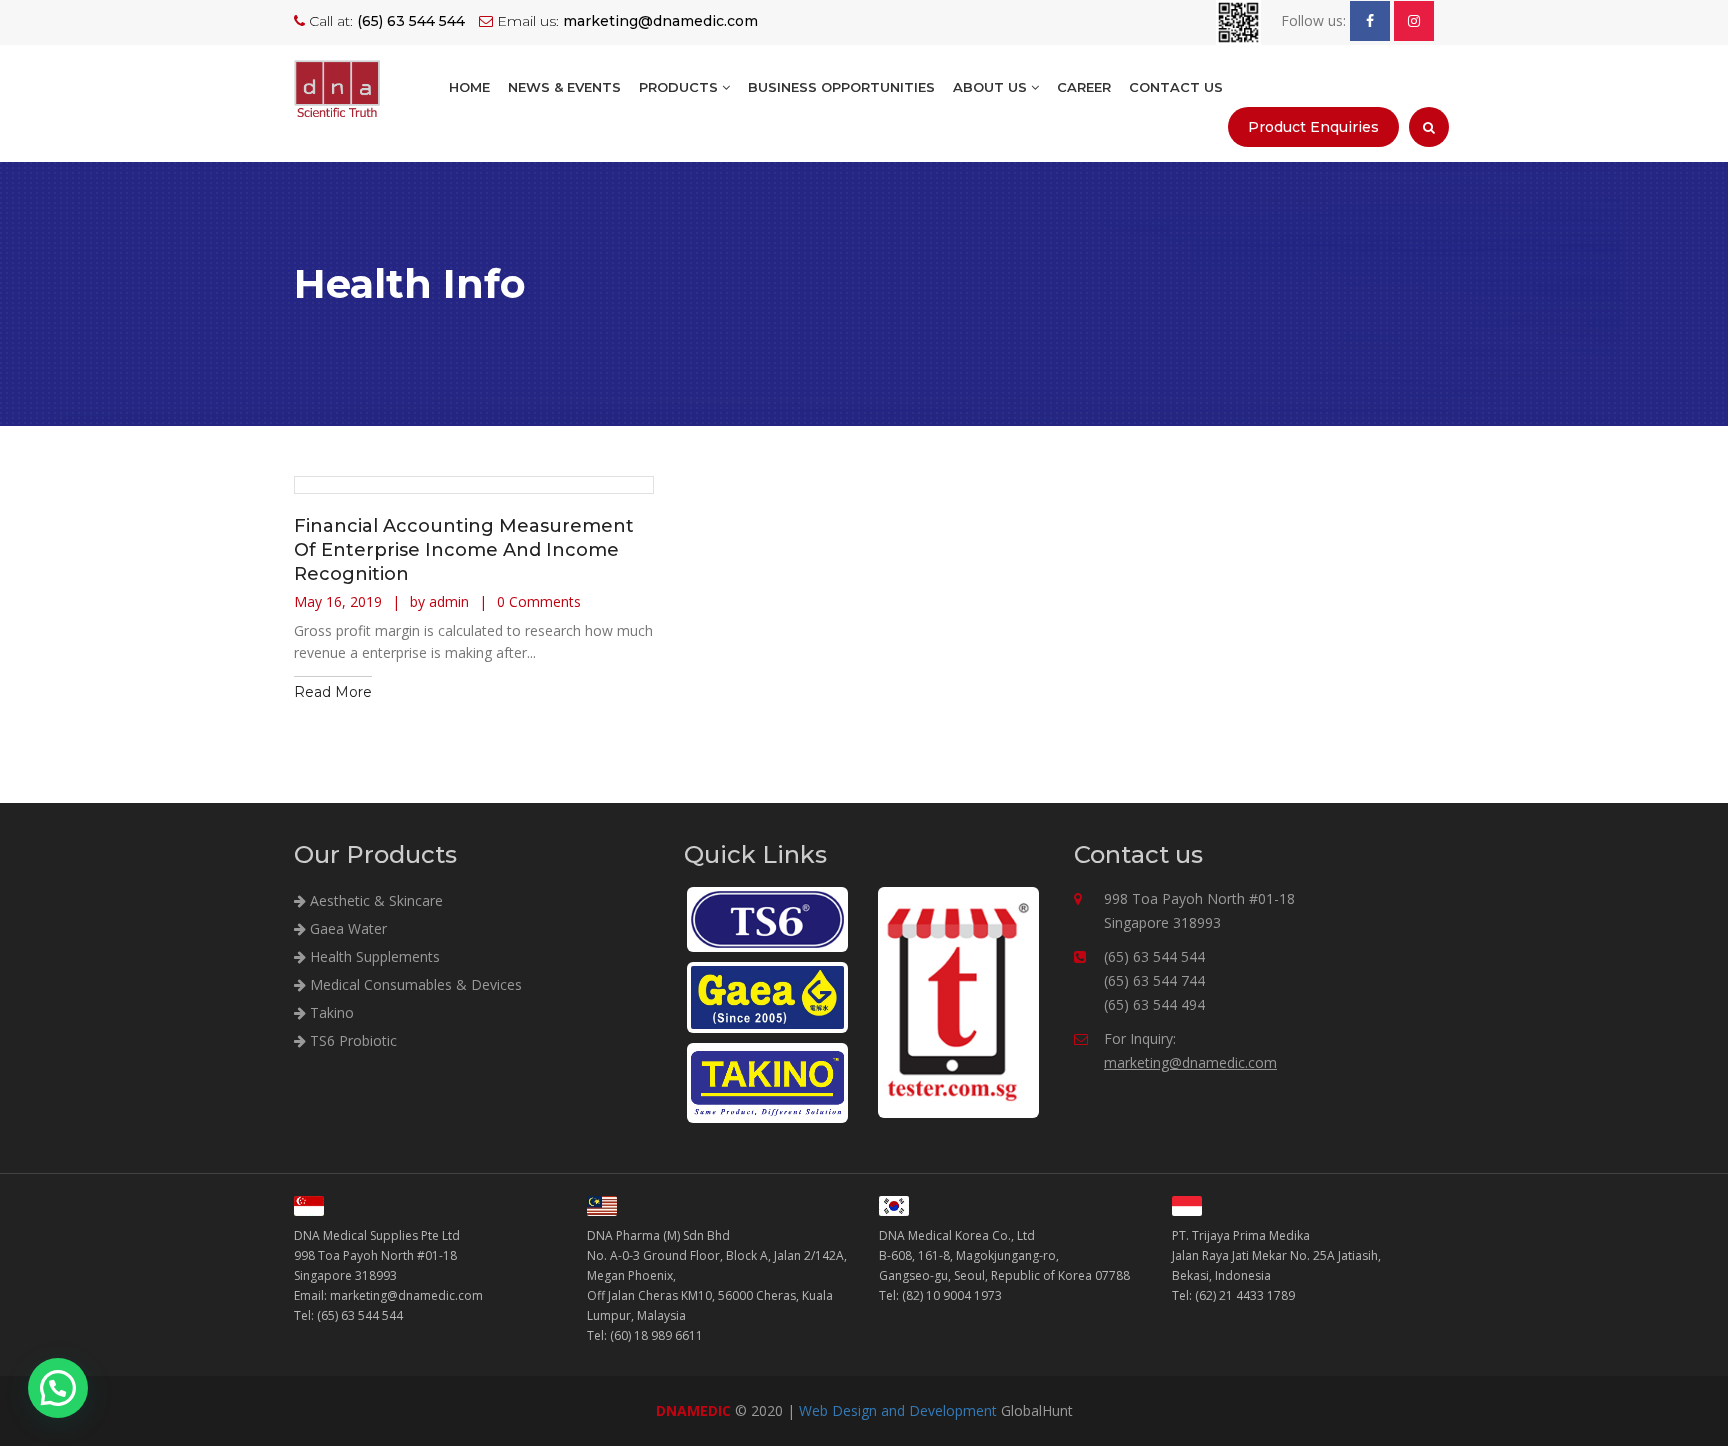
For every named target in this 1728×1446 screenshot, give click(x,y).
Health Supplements (373, 956)
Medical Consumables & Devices (414, 984)
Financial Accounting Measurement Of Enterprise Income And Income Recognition (464, 550)
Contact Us (1176, 87)
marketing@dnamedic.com (1190, 1062)
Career (1084, 87)
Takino (330, 1012)
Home (469, 87)
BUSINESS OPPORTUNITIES (841, 87)
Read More (333, 692)
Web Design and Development (898, 1410)
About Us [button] (992, 87)
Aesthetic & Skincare (374, 900)
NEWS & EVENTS (564, 87)
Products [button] (680, 87)
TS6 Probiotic (351, 1040)
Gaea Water (346, 928)
